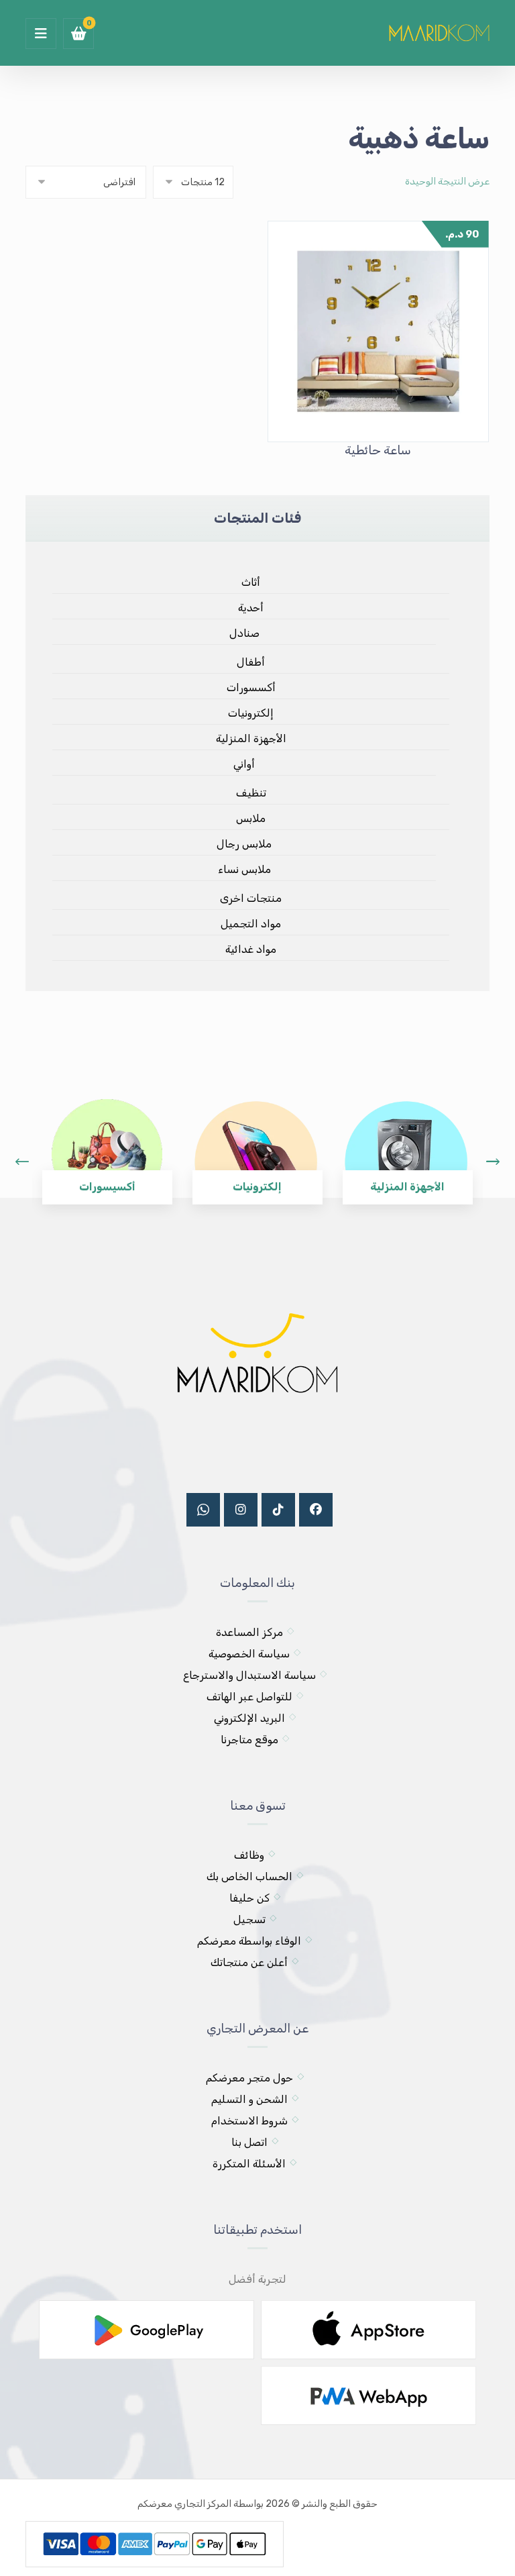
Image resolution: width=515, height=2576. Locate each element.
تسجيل (249, 1919)
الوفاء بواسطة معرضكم (249, 1941)
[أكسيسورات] (106, 1142)
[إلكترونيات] (256, 1142)
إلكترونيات (251, 713)
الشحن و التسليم (249, 2099)
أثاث (251, 582)
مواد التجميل (251, 924)
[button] (41, 34)
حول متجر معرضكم (249, 2078)
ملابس (251, 818)
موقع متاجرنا (249, 1740)
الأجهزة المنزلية (251, 738)
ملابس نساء (244, 869)
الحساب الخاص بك (249, 1876)
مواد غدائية (251, 949)
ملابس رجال (244, 844)
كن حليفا (249, 1898)
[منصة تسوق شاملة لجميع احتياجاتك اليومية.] (439, 31)
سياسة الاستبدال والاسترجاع (249, 1675)
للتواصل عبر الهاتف (249, 1697)
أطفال (251, 662)
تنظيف (251, 793)
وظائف (249, 1855)
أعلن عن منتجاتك (249, 1962)
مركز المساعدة (249, 1632)
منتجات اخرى (251, 898)
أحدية (251, 608)
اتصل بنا (249, 2142)
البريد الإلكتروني (249, 1718)
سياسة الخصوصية (249, 1654)
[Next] (493, 1162)
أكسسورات (251, 687)
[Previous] (22, 1162)
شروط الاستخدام (249, 2121)
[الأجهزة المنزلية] (406, 1142)
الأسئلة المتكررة (249, 2164)
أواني (244, 764)
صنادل (244, 633)
